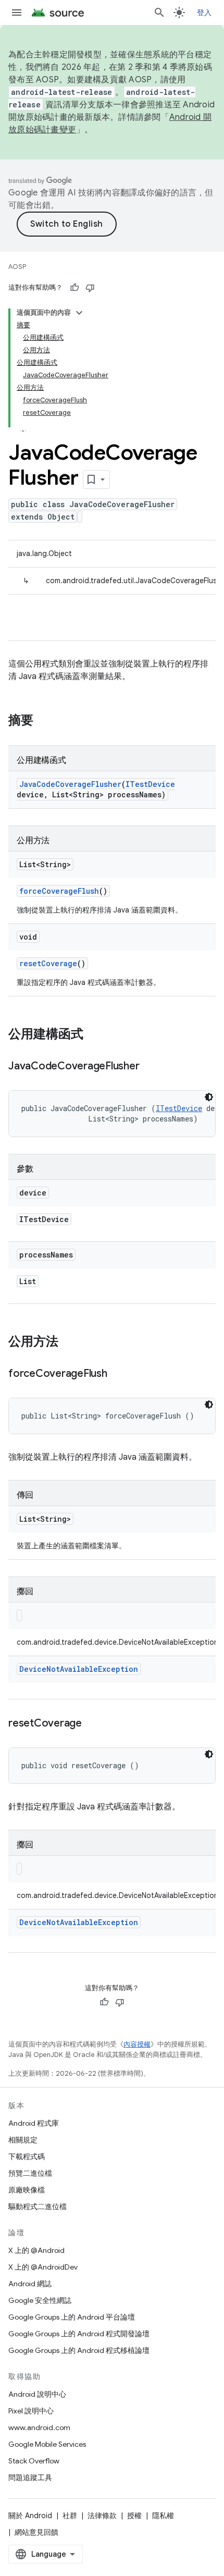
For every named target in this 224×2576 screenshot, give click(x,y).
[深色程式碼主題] (209, 1097)
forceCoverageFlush (59, 891)
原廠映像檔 (27, 2190)
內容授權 (137, 2044)
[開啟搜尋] (159, 13)
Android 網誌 (30, 2284)
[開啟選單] (17, 13)
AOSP (17, 267)
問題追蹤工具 (30, 2478)
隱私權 (163, 2516)
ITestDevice (150, 784)
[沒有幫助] (90, 288)
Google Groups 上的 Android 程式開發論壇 (79, 2334)
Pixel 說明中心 (31, 2411)
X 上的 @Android (36, 2250)
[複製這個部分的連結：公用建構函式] (94, 1035)
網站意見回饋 (36, 2532)
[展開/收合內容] (79, 313)
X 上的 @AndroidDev (43, 2267)
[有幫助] (74, 288)
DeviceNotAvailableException (79, 1669)
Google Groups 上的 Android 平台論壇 (72, 2317)
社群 (70, 2516)
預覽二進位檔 (30, 2173)
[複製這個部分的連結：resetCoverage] (92, 1724)
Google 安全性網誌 (40, 2300)
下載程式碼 (27, 2156)
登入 (204, 13)
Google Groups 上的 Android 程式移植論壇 (79, 2350)
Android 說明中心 (37, 2394)
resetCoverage (48, 963)
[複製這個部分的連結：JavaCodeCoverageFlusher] (150, 1067)
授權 (134, 2516)
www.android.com (39, 2427)
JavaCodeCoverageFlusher (70, 784)
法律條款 (102, 2516)
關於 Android (30, 2516)
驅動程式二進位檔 (38, 2207)
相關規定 (23, 2140)
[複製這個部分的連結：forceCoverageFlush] (118, 1374)
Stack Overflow (34, 2461)
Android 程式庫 (34, 2123)
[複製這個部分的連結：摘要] (44, 721)
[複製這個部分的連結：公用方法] (69, 1342)
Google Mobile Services (47, 2444)
